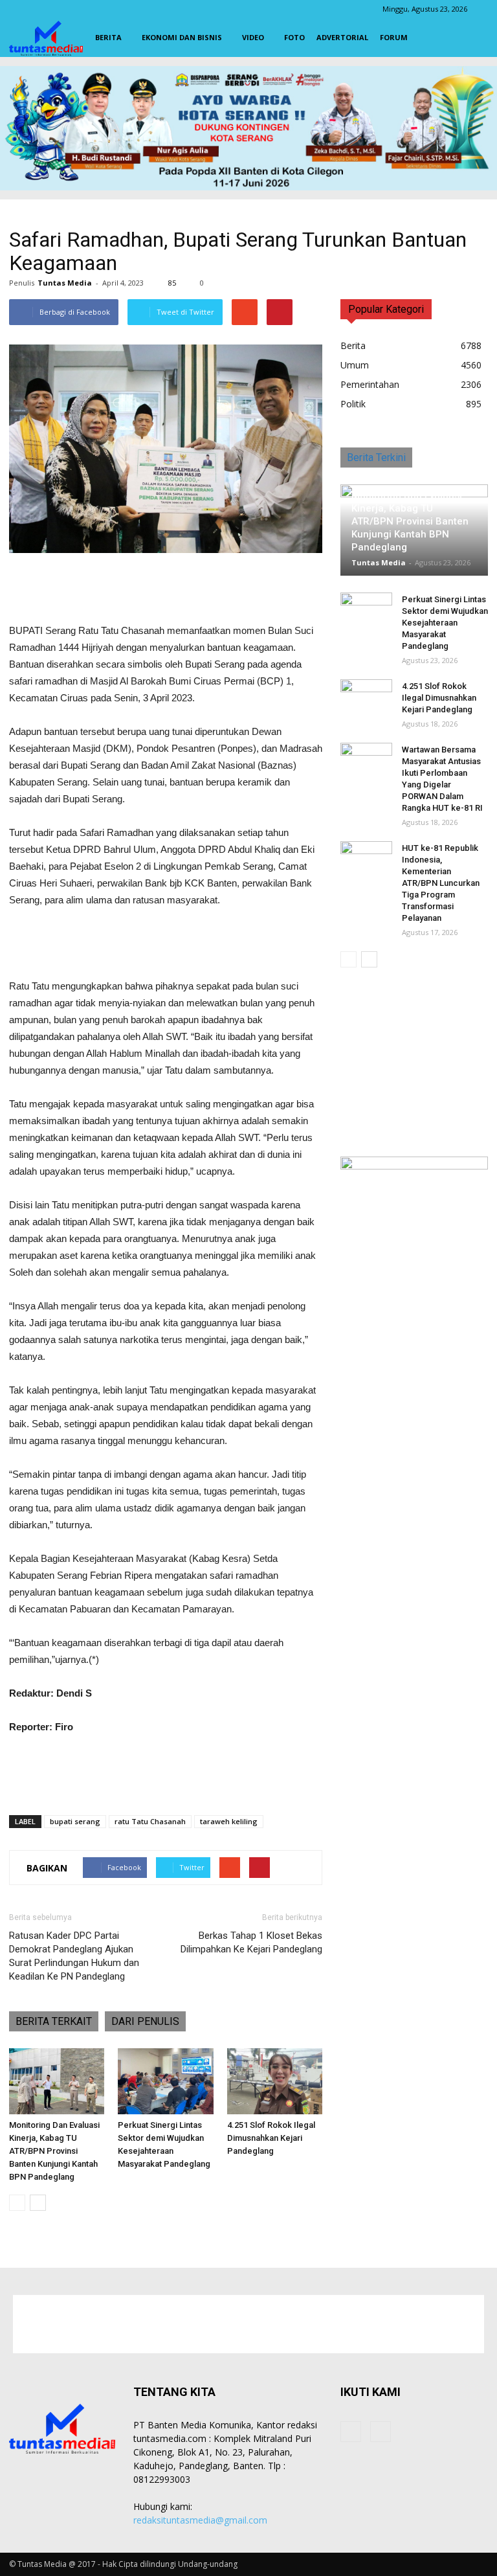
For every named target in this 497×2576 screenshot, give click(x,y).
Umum (355, 365)
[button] (472, 38)
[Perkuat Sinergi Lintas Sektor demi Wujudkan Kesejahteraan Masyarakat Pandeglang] (165, 2081)
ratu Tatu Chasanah (150, 1821)
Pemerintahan (370, 384)
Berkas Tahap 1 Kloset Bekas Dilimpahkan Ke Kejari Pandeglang (251, 1942)
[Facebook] (351, 2432)
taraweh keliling (229, 1821)
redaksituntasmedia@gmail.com (200, 2520)
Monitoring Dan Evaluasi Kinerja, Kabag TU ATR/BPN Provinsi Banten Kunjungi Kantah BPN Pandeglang (54, 2151)
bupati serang (75, 1821)
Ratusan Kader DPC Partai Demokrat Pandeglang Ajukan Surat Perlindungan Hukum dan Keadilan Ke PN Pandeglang (74, 1956)
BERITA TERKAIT (54, 2021)
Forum (394, 37)
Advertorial (342, 37)
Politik (353, 404)
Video (253, 37)
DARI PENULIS (145, 2021)
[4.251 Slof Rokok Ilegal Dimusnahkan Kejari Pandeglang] (275, 2081)
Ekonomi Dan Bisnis (182, 37)
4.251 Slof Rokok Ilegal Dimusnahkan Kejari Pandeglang (271, 2138)
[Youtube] (381, 2432)
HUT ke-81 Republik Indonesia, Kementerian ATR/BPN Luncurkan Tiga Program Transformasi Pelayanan (441, 883)
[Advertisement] (166, 589)
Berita (108, 37)
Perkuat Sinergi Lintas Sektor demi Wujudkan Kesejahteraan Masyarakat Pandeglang (445, 623)
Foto (294, 37)
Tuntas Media (65, 283)
